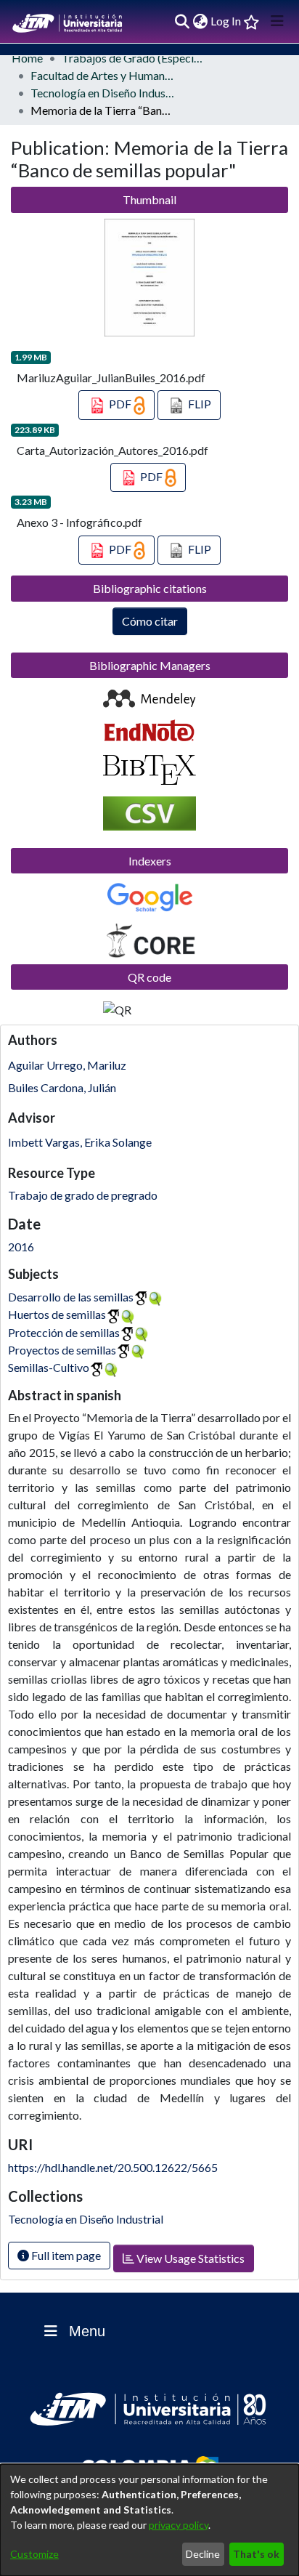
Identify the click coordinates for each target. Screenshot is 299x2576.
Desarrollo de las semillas (71, 1297)
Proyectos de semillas (62, 1350)
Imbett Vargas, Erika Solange (80, 1142)
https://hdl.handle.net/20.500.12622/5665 (113, 2167)
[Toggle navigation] (277, 21)
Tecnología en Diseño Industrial (103, 93)
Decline (203, 2554)
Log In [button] (226, 21)
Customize (34, 2554)
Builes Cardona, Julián (62, 1087)
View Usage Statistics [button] (189, 2258)
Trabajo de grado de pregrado (83, 1195)
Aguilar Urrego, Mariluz (67, 1065)
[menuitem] (200, 21)
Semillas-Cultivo (49, 1367)
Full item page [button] (65, 2255)
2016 (21, 1247)
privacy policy (179, 2525)
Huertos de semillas (57, 1314)
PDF (120, 404)
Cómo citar (150, 621)
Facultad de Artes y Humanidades (103, 75)
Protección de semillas (64, 1332)
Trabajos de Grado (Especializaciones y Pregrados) (134, 58)
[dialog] (149, 2520)
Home (27, 58)
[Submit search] (182, 21)
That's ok (256, 2554)
